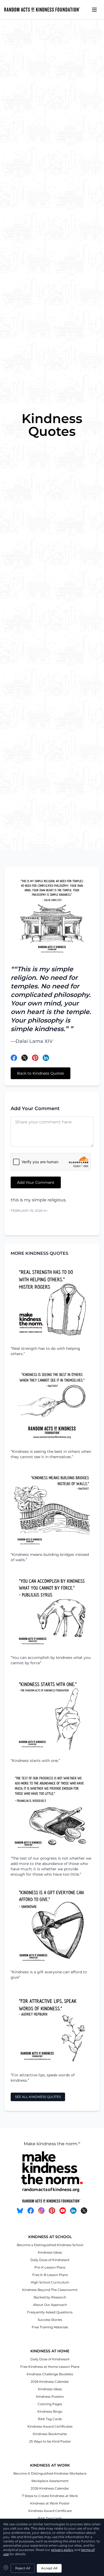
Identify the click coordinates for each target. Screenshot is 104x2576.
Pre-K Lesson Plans (50, 2267)
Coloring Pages (50, 2404)
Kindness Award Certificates (50, 2426)
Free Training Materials (50, 2327)
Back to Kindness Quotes (41, 1073)
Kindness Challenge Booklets (50, 2374)
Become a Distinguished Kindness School (50, 2245)
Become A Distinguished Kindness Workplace (50, 2473)
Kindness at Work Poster (50, 2503)
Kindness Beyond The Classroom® (50, 2290)
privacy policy (62, 2550)
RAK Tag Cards (50, 2419)
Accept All (49, 2568)
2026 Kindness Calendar (50, 2382)
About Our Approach (50, 2305)
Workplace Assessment (50, 2481)
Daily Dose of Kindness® (50, 2260)
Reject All (23, 2568)
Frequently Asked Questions (50, 2312)
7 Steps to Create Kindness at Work (50, 2496)
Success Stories (50, 2320)
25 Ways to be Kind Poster (50, 2441)
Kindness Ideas (50, 2252)
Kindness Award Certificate (50, 2511)
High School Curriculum (50, 2282)
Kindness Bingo (50, 2411)
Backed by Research (50, 2297)
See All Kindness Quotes (38, 2097)
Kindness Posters (50, 2396)
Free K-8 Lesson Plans (50, 2275)
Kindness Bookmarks (50, 2434)
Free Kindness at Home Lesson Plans (50, 2367)
